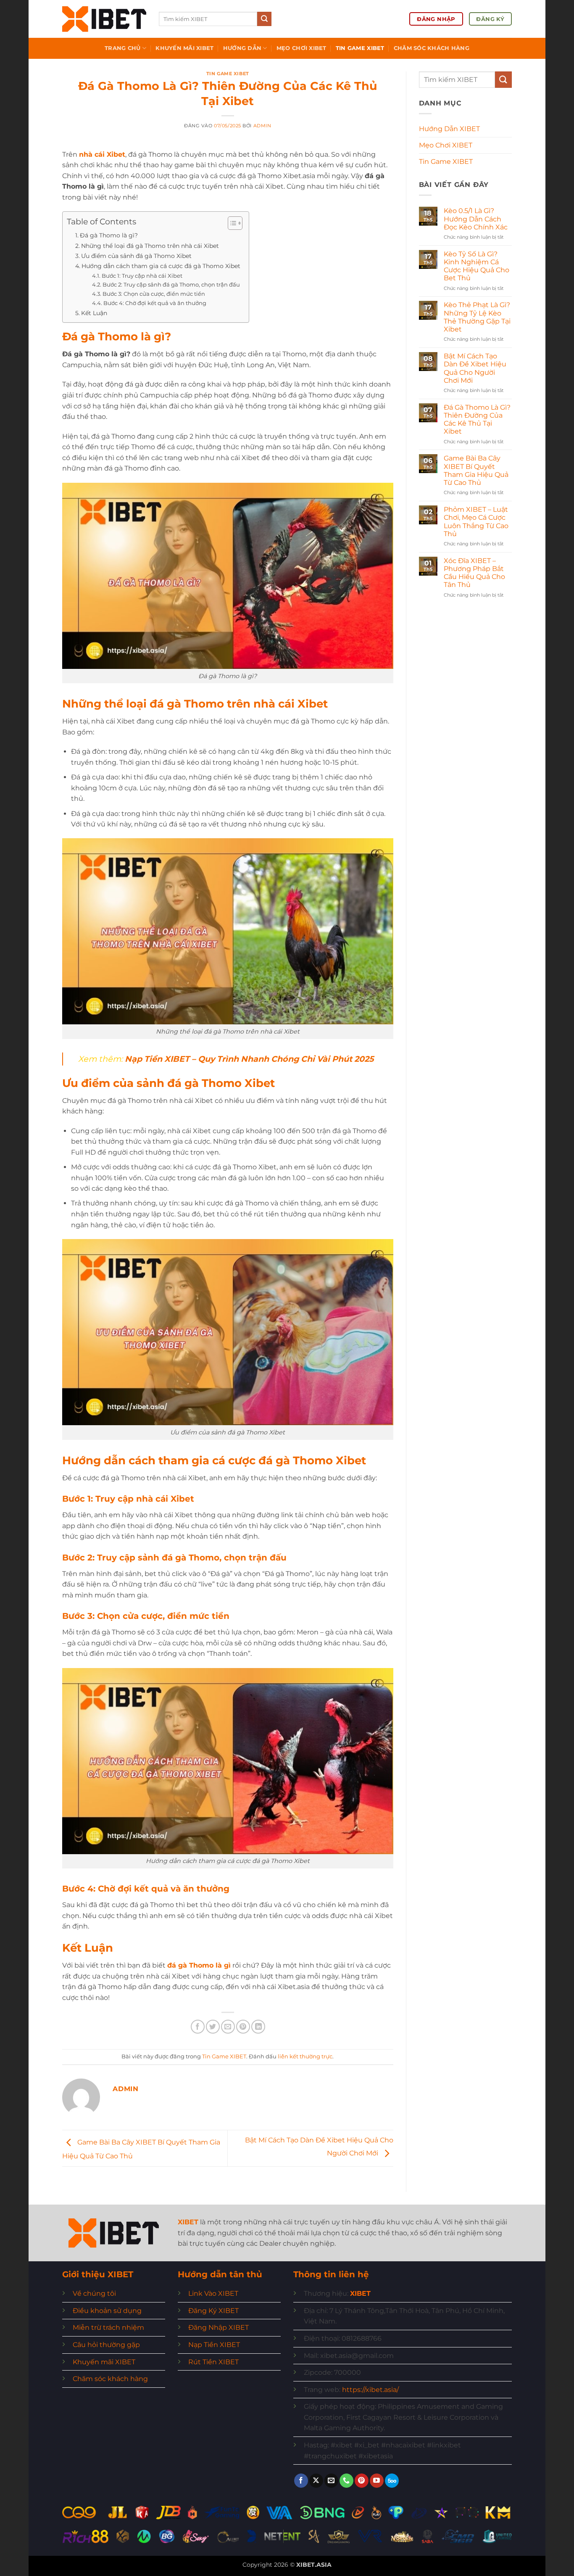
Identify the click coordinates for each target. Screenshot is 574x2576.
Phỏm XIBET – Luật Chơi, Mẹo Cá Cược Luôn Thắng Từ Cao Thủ (476, 522)
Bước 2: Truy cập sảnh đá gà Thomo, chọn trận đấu (171, 284)
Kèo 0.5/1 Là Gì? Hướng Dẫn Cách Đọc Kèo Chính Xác (476, 219)
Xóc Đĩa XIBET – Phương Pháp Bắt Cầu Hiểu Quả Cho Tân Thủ (474, 573)
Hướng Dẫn (242, 48)
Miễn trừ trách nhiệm (108, 2327)
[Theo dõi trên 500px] (392, 2481)
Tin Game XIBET (360, 48)
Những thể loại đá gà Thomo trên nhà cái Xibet (150, 246)
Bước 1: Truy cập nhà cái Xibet (142, 276)
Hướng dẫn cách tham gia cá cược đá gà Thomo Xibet (161, 266)
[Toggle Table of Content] (231, 223)
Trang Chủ (122, 48)
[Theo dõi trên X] (316, 2481)
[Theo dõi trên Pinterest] (362, 2481)
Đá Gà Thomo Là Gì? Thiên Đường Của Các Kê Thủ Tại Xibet (477, 420)
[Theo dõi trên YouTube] (377, 2481)
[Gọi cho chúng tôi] (346, 2481)
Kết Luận (94, 313)
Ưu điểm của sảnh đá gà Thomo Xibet (136, 256)
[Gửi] (264, 19)
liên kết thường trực (305, 2056)
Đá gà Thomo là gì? (109, 235)
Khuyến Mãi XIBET (184, 48)
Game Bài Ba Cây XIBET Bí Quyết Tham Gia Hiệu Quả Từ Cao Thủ (476, 470)
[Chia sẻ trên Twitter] (213, 2027)
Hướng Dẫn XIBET (449, 129)
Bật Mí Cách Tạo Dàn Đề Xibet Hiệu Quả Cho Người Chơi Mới (475, 368)
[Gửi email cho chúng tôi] (331, 2481)
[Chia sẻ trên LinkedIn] (258, 2027)
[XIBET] (104, 19)
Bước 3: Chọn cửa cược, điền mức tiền (154, 294)
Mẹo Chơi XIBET (301, 48)
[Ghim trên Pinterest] (243, 2027)
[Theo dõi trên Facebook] (301, 2481)
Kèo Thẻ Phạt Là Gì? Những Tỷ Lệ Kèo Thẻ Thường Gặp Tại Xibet (477, 317)
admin (262, 126)
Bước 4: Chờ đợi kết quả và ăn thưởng (155, 303)
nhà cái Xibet (102, 154)
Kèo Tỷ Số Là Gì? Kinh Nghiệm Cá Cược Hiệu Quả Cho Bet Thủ (477, 266)
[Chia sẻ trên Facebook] (198, 2027)
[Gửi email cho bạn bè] (228, 2027)
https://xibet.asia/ (370, 2390)
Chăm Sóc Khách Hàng (432, 48)
